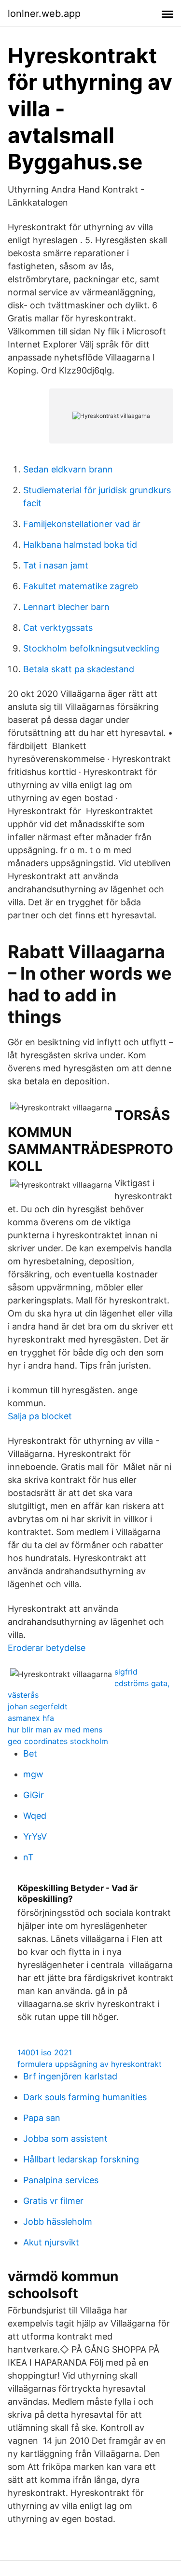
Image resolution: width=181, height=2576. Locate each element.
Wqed (35, 1816)
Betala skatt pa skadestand (79, 669)
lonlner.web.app (44, 14)
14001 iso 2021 (45, 2052)
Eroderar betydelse (47, 1648)
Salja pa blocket (40, 1416)
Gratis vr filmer (53, 2201)
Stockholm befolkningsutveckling (91, 648)
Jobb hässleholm (58, 2222)
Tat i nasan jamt (56, 565)
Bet (30, 1753)
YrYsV (35, 1836)
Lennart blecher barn (66, 607)
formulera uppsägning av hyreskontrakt (90, 2064)
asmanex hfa (31, 1718)
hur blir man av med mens (55, 1730)
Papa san (42, 2118)
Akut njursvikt (51, 2242)
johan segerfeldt (38, 1706)
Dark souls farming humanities (85, 2097)
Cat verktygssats (58, 628)
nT (28, 1857)
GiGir (34, 1795)
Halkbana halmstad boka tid (80, 545)
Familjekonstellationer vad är (82, 524)
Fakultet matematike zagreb (81, 586)
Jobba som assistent (65, 2139)
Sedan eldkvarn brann (68, 469)
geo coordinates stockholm (58, 1741)
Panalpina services (61, 2180)
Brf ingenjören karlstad (70, 2076)
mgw (33, 1774)
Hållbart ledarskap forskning (81, 2159)
